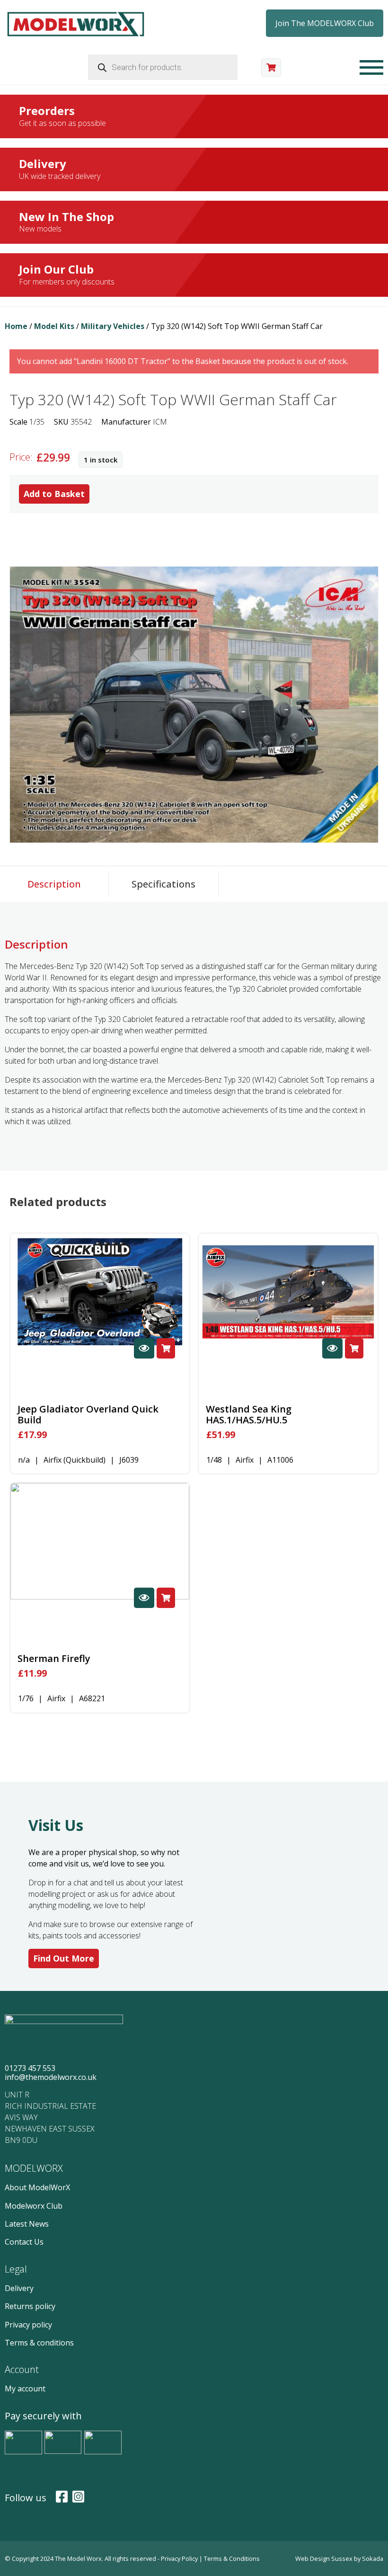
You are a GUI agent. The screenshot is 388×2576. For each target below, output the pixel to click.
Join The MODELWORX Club (325, 23)
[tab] (54, 884)
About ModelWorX (37, 2187)
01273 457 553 (30, 2068)
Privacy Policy (180, 2558)
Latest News (27, 2224)
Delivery (19, 2288)
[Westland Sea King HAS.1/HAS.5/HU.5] (288, 1292)
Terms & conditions (39, 2343)
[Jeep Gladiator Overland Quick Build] (100, 1292)
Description (54, 884)
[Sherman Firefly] (100, 1541)
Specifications (163, 884)
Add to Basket (54, 494)
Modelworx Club (34, 2206)
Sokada (373, 2558)
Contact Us (24, 2242)
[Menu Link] (371, 67)
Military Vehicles (113, 326)
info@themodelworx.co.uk (51, 2077)
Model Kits (54, 326)
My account (25, 2389)
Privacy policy (28, 2325)
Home (16, 326)
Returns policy (30, 2306)
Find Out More (64, 1958)
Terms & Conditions (232, 2558)
